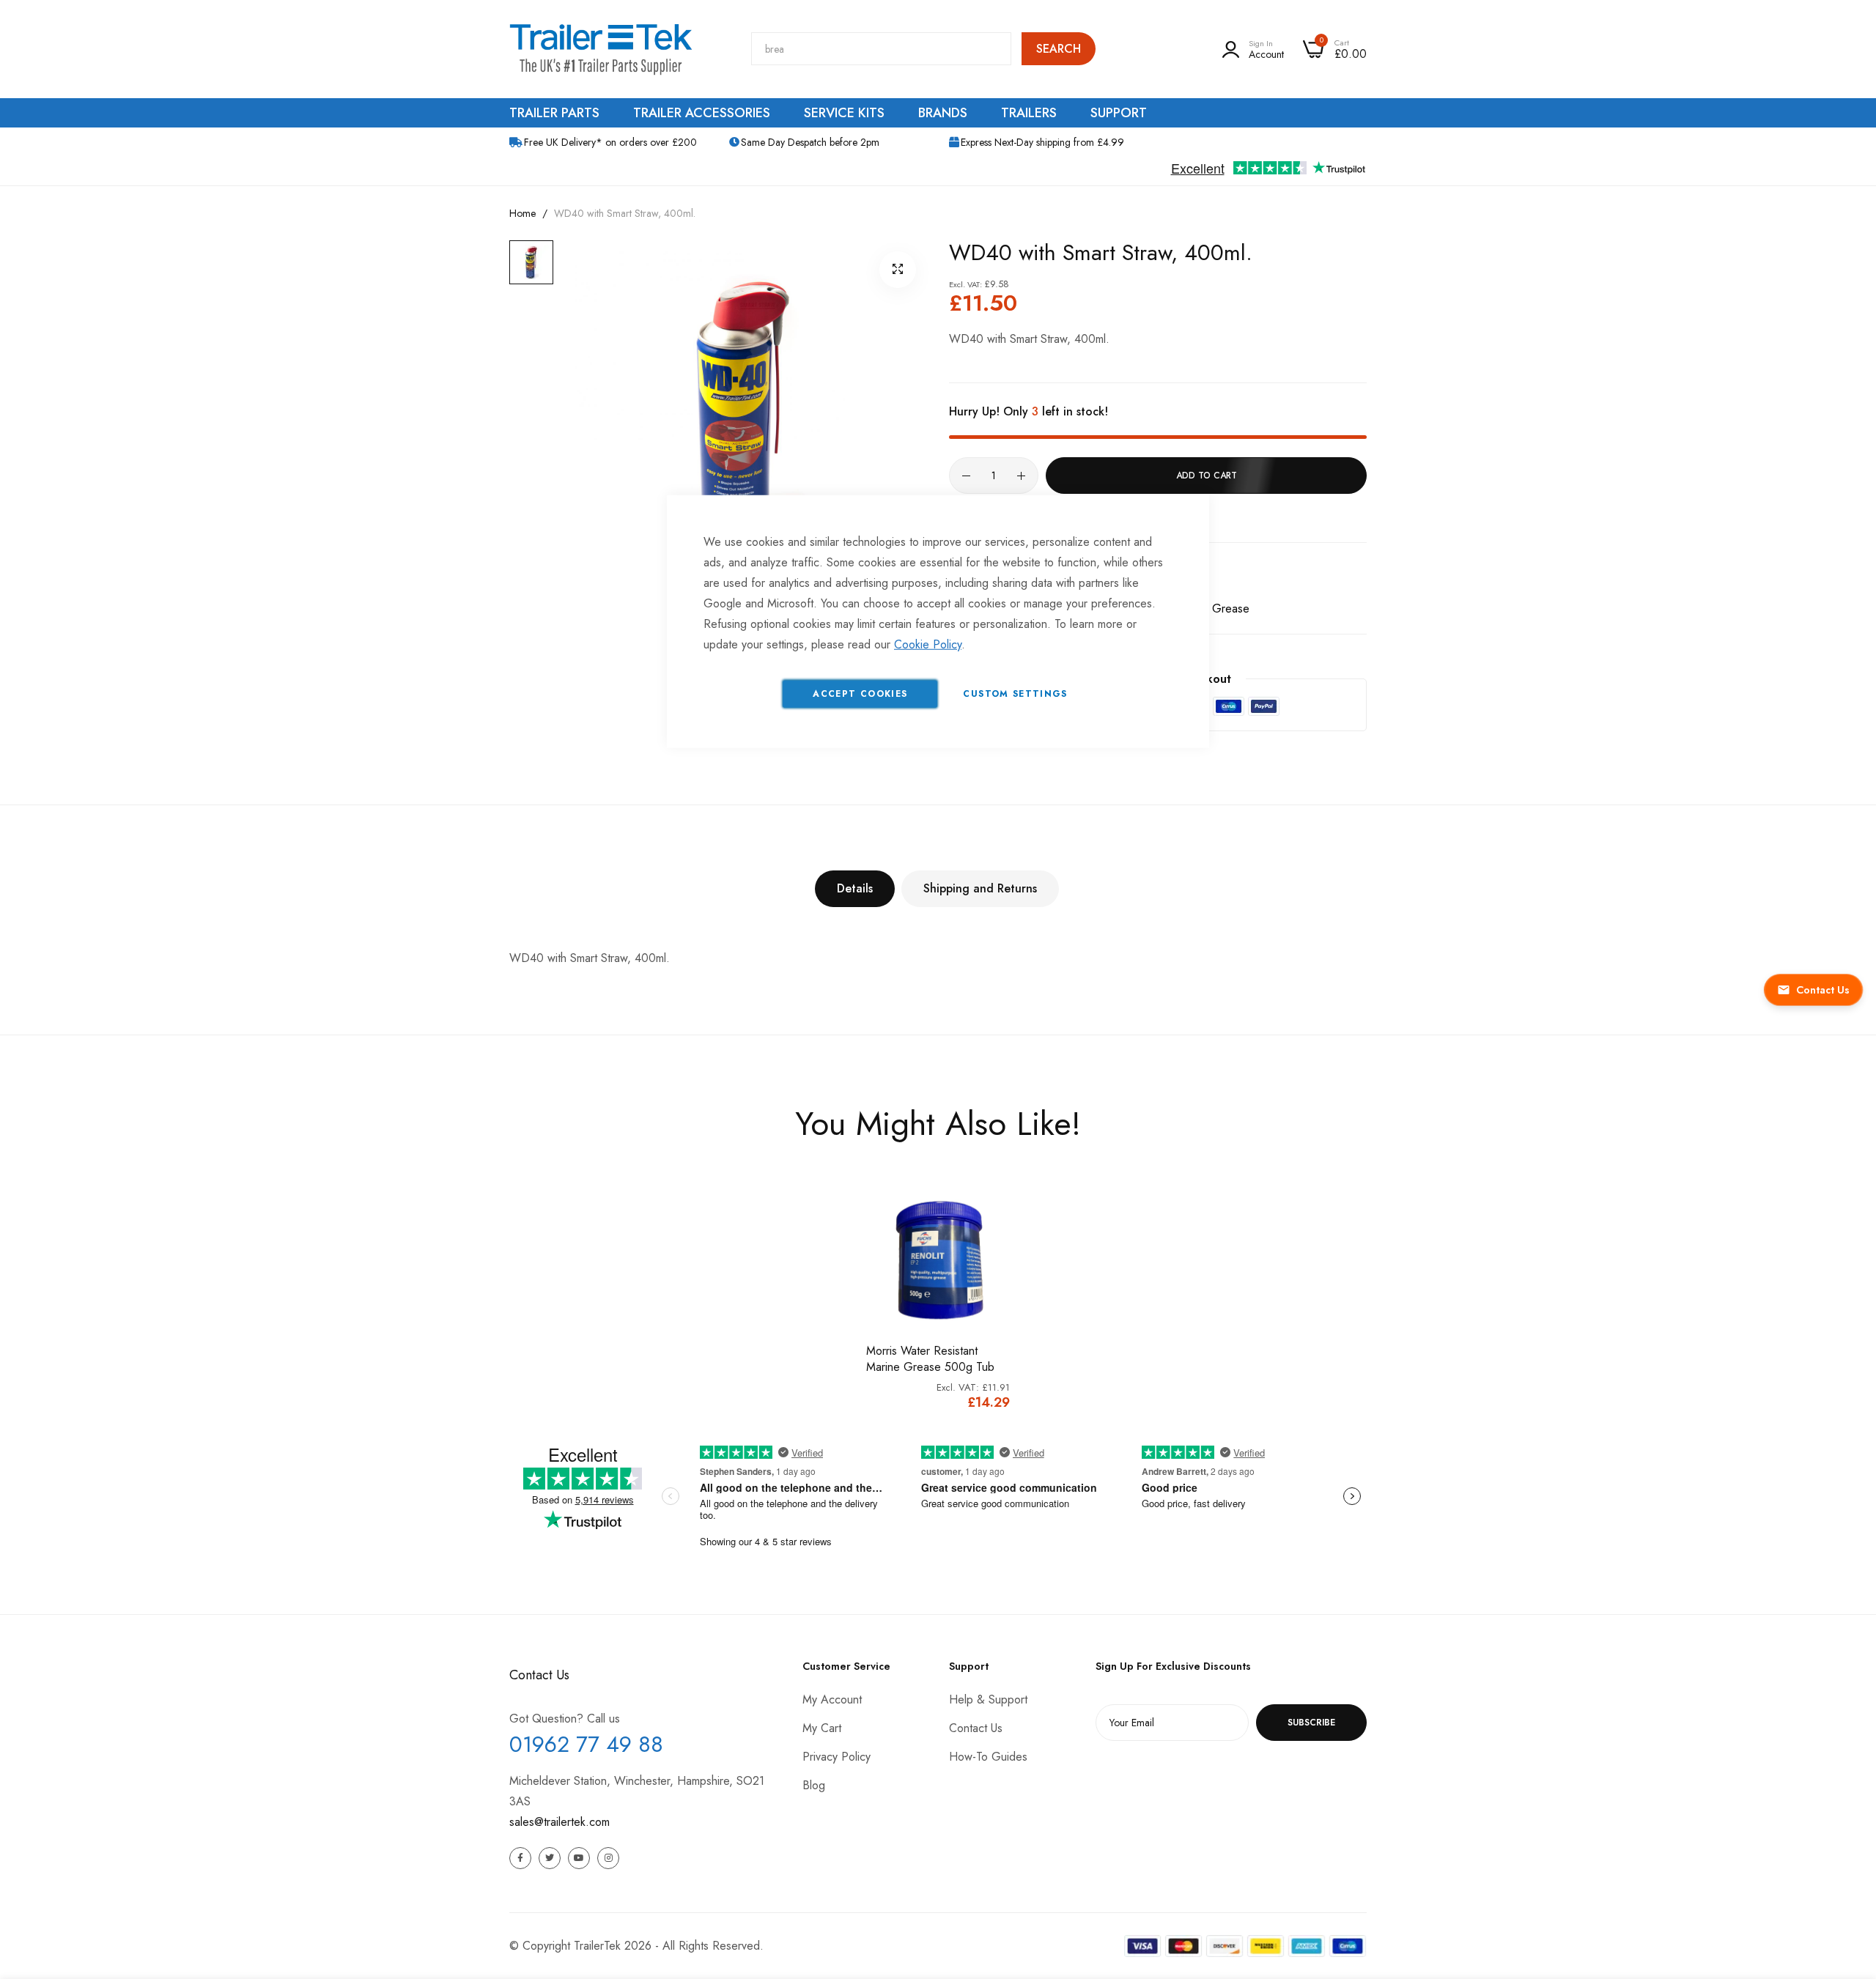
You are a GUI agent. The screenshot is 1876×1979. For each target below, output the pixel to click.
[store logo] (601, 49)
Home (522, 213)
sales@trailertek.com (560, 1822)
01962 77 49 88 (586, 1744)
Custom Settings (1015, 693)
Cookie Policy (928, 644)
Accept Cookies (860, 693)
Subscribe (1311, 1723)
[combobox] (881, 49)
